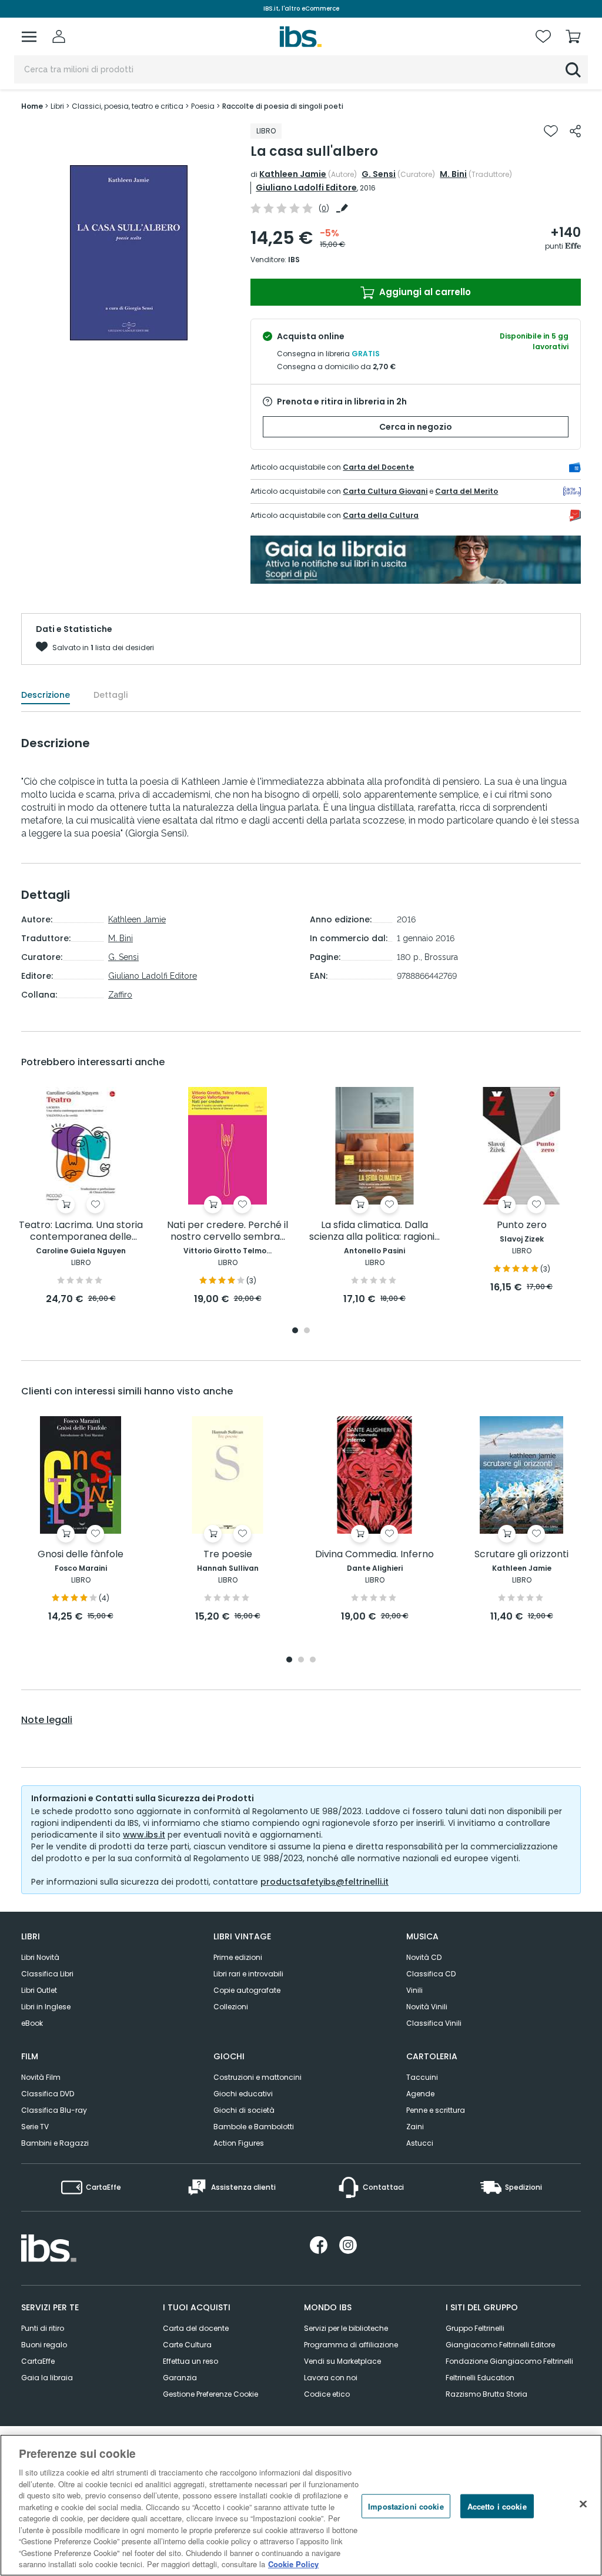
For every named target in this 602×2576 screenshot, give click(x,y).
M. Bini (453, 174)
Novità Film (41, 2077)
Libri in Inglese (46, 2007)
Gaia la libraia (47, 2378)
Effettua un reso (190, 2361)
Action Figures (239, 2143)
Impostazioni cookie (406, 2506)
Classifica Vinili (434, 2023)
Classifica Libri (47, 1974)
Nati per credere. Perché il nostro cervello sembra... (228, 1231)
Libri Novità (40, 1957)
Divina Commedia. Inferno (374, 1555)
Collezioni (231, 2007)
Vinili (414, 1990)
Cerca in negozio (416, 427)
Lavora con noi (331, 2378)
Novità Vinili (427, 2007)
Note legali (47, 1720)
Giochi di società (244, 2110)
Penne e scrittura (436, 2110)
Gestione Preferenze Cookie (210, 2394)
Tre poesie (228, 1555)
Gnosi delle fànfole (81, 1555)
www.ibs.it (144, 1835)
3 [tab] (313, 1660)
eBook (32, 2023)
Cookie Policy (293, 2564)
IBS (294, 260)
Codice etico (327, 2394)
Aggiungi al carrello (424, 292)
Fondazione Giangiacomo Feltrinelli (509, 2361)
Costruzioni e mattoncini (257, 2077)
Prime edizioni (238, 1957)
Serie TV (35, 2127)
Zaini (415, 2127)
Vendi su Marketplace (342, 2361)
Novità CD (424, 1957)
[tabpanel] (81, 1197)
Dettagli (111, 695)
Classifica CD (431, 1974)
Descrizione (46, 695)
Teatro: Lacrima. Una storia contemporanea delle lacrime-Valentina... (81, 1231)
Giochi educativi (243, 2094)
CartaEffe (38, 2361)
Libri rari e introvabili (248, 1974)
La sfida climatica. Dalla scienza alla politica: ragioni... (374, 1231)
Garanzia (180, 2378)
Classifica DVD (48, 2094)
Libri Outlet (39, 1990)
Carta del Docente (378, 467)
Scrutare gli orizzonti (521, 1555)
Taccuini (422, 2077)
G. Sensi (379, 174)
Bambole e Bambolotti (254, 2127)
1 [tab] (295, 1331)
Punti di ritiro (43, 2328)
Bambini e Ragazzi (55, 2143)
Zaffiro (120, 995)
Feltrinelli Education (480, 2378)
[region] (301, 2505)
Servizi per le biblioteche (346, 2328)
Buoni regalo (44, 2345)
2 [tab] (307, 1331)
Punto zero (522, 1225)
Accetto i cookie (497, 2506)
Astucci (420, 2143)
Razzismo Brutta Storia (486, 2394)
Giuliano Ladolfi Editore (306, 188)
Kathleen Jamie (293, 174)
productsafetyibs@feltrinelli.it (325, 1882)
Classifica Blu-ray (54, 2110)
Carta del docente (196, 2328)
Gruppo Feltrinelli (475, 2328)
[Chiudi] (583, 2504)
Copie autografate (247, 1990)
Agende (420, 2094)
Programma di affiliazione (351, 2345)
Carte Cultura (187, 2345)
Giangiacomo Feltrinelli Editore (500, 2345)
